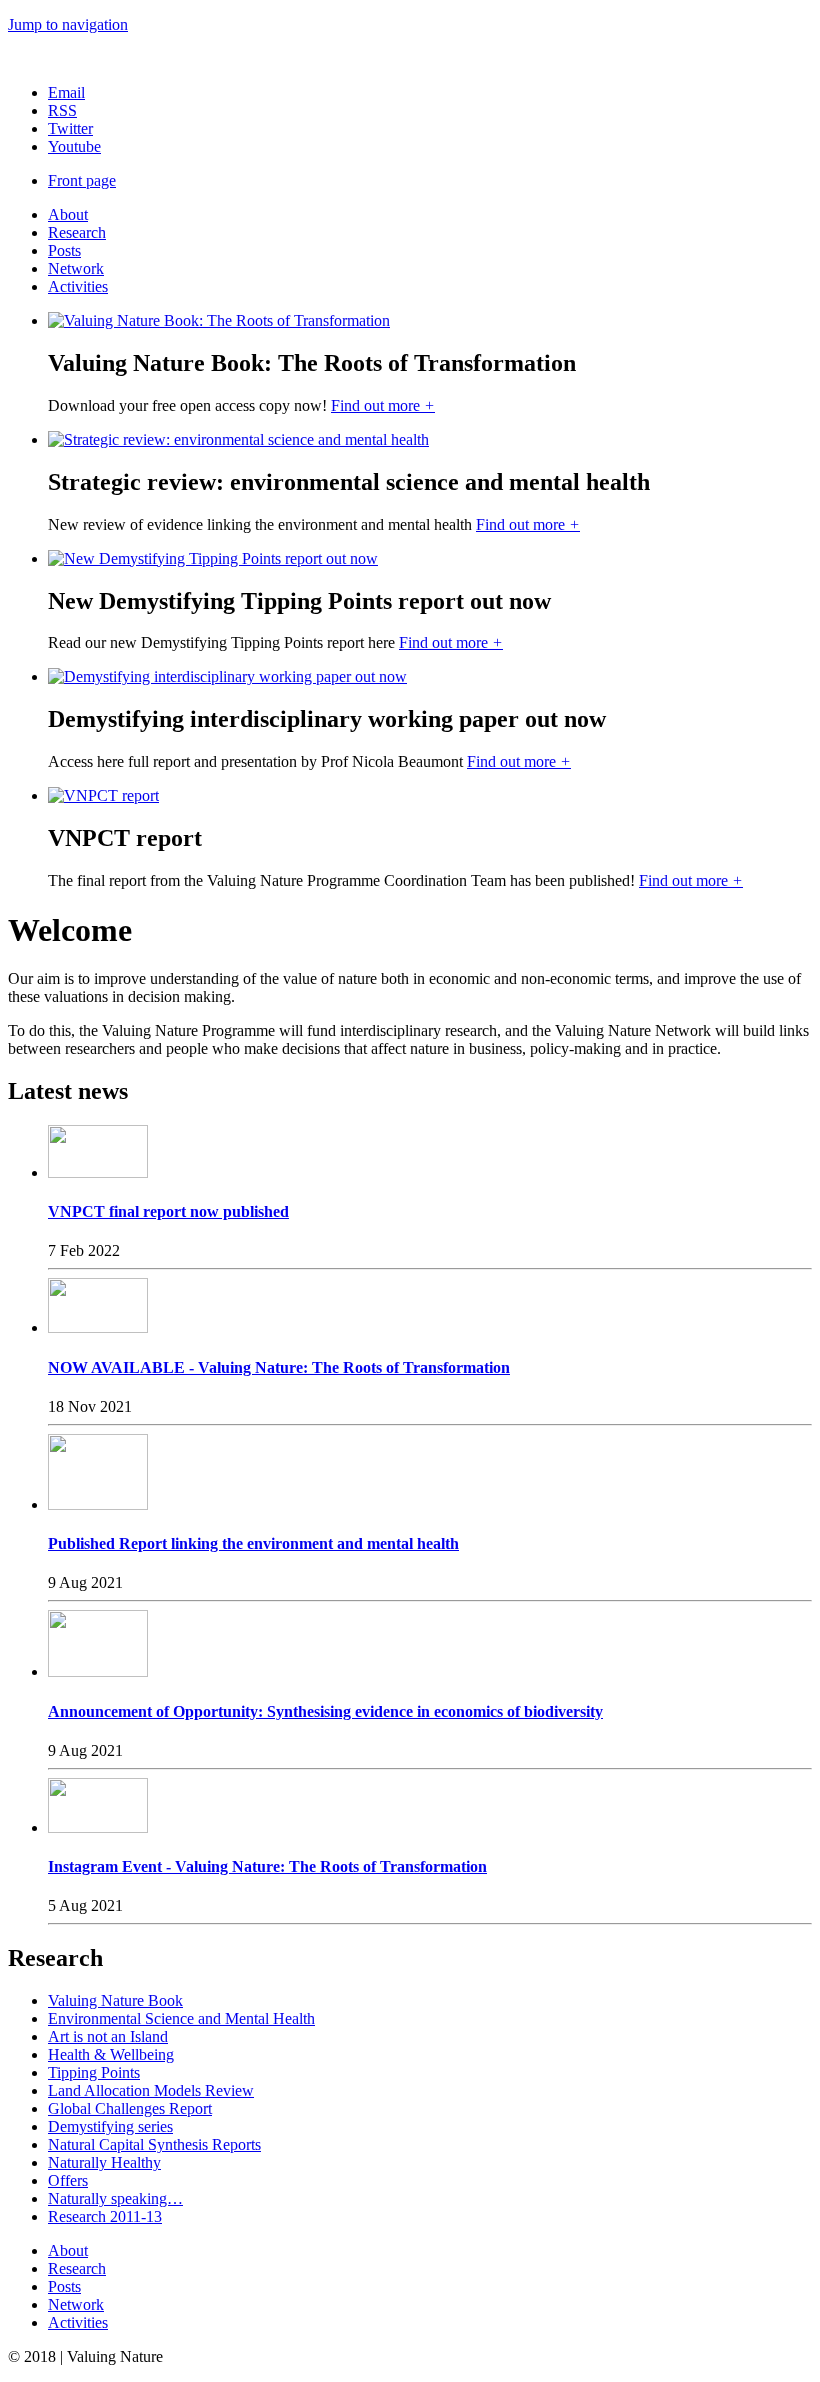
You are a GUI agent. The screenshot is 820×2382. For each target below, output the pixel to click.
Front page (82, 180)
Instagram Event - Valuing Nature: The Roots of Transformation (267, 1866)
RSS (62, 110)
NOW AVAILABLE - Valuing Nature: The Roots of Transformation (279, 1367)
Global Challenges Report (130, 2108)
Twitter (70, 128)
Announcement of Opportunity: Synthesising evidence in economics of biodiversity (325, 1711)
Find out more (383, 405)
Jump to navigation (68, 24)
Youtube (74, 146)
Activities (78, 286)
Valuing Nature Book (115, 2000)
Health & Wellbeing (111, 2054)
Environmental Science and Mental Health (181, 2018)
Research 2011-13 (105, 2216)
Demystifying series (110, 2126)
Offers (68, 2180)
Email (66, 92)
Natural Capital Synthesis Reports (154, 2144)
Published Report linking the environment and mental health (253, 1543)
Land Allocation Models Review (151, 2090)
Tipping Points (94, 2072)
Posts (64, 250)
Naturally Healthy (104, 2162)
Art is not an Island (108, 2036)
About (68, 214)
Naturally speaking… (115, 2198)
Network (76, 268)
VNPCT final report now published (168, 1211)
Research (77, 232)
